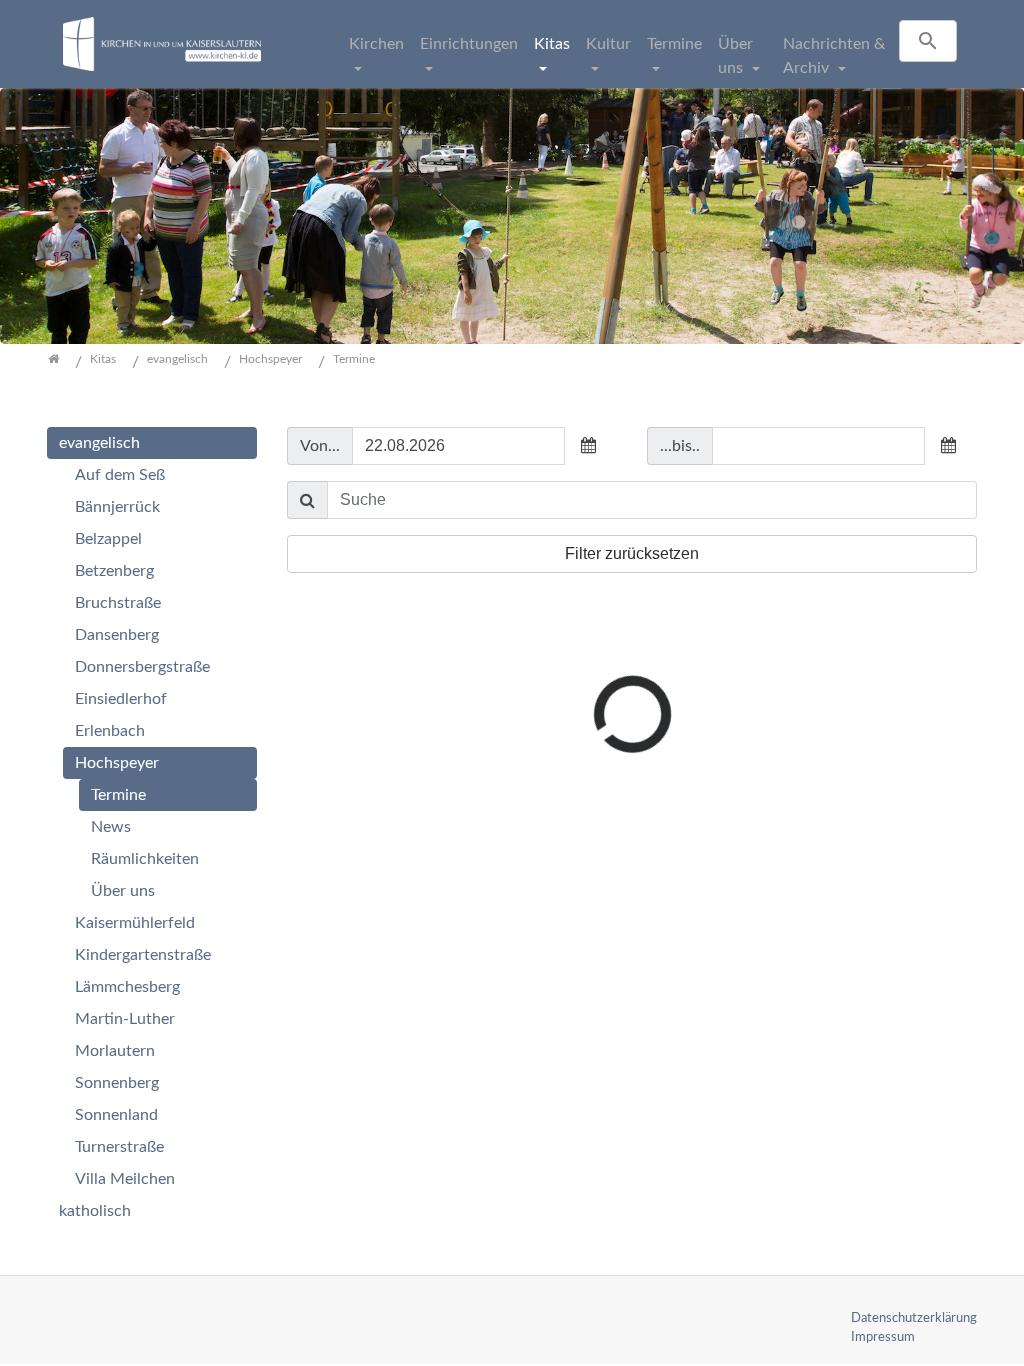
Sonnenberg (117, 1083)
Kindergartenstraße (143, 955)
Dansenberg (117, 635)
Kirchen (376, 44)
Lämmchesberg (127, 987)
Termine (674, 44)
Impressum (883, 1337)
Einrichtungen (469, 44)
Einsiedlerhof (121, 699)
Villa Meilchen (125, 1179)
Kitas (552, 44)
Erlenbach (110, 731)
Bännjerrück (117, 507)
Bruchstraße (118, 603)
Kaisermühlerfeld (135, 923)
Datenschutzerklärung (914, 1318)
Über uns (735, 56)
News (111, 827)
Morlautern (115, 1051)
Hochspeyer (117, 763)
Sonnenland (116, 1115)
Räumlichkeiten (145, 859)
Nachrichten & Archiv (834, 56)
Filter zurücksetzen (632, 553)
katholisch (95, 1211)
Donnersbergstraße (142, 667)
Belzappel (108, 539)
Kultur (608, 44)
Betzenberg (114, 571)
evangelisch (99, 443)
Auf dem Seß (120, 475)
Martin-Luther (125, 1019)
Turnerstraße (119, 1147)
